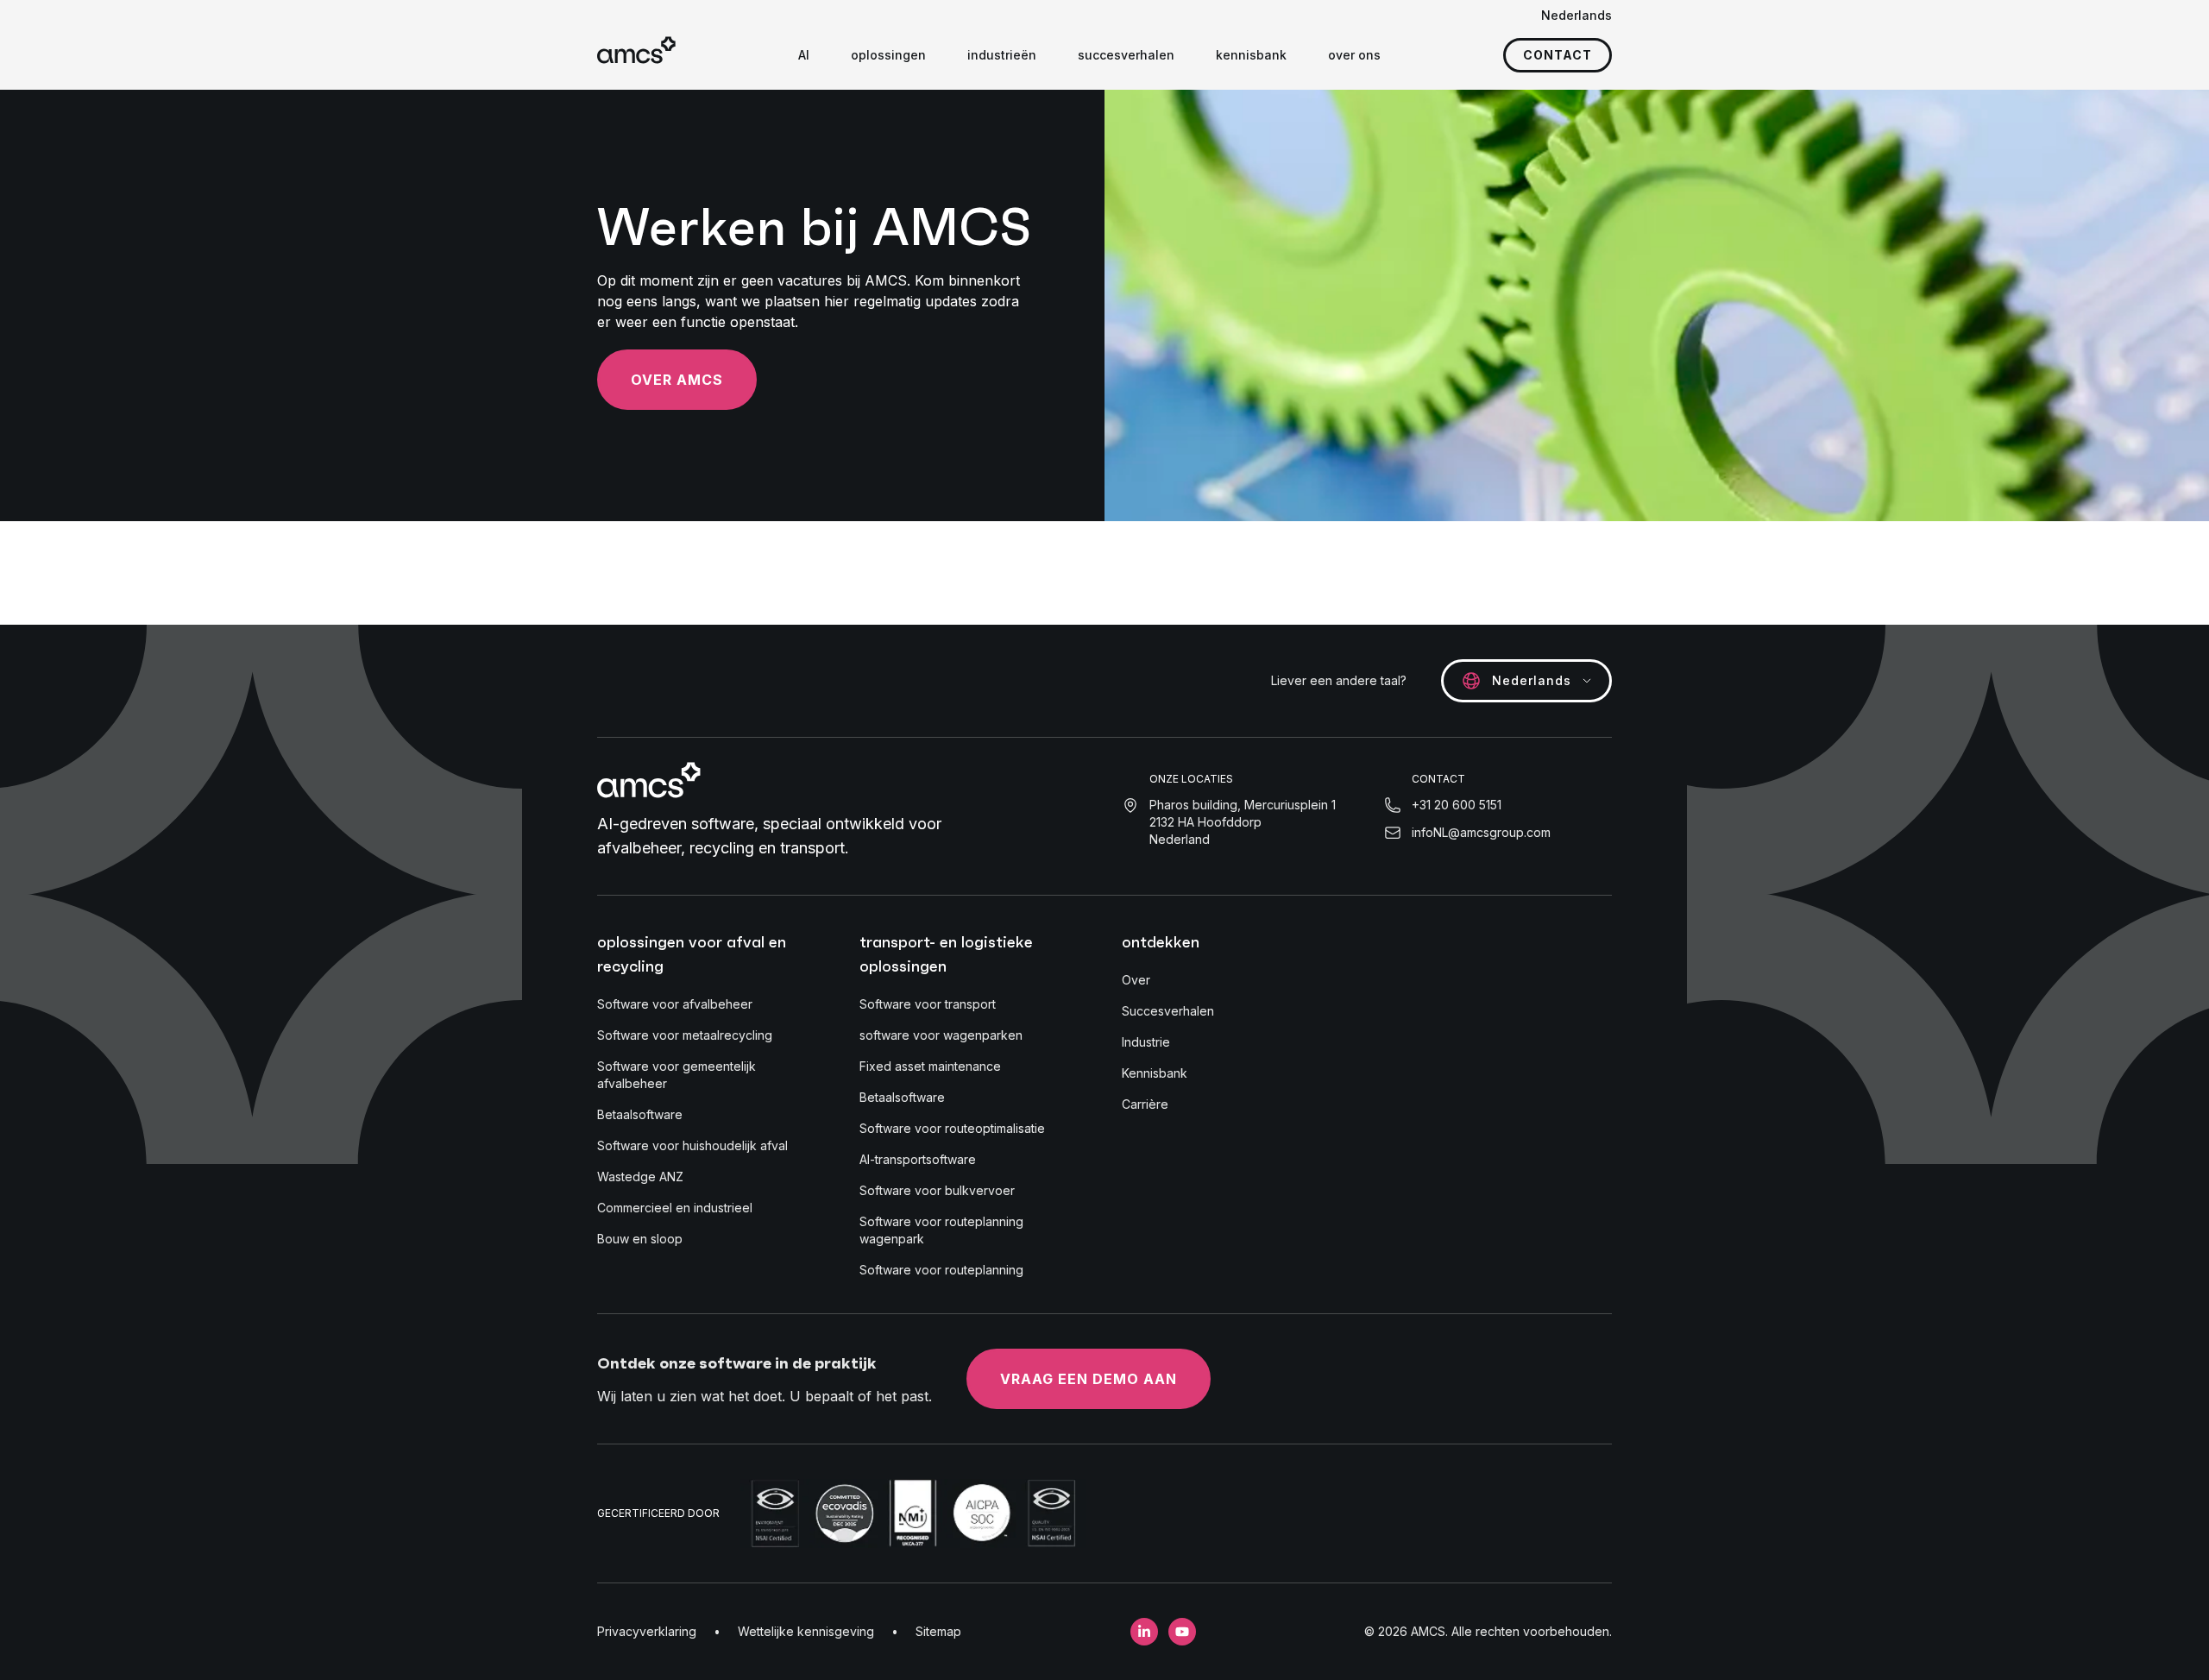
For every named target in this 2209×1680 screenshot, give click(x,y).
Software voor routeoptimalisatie (952, 1128)
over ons (1354, 55)
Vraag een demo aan (1089, 1379)
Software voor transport (928, 1004)
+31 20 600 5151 (1457, 805)
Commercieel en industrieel (675, 1208)
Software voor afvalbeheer (675, 1004)
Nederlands (1577, 15)
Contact (1558, 55)
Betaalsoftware (640, 1114)
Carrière (1145, 1104)
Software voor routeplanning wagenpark (941, 1230)
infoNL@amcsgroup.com (1481, 832)
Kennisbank (1155, 1073)
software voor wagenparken (941, 1035)
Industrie (1146, 1042)
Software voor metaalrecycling (685, 1035)
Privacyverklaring (647, 1631)
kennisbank (1251, 55)
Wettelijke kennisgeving (806, 1631)
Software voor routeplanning (941, 1270)
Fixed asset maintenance (930, 1066)
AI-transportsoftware (918, 1159)
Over (1136, 980)
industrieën (1002, 55)
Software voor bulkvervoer (937, 1190)
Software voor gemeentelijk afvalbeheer (677, 1075)
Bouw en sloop (640, 1239)
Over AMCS (677, 380)
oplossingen (888, 55)
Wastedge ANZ (640, 1177)
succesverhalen (1126, 55)
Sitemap (938, 1631)
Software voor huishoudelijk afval (692, 1145)
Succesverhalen (1168, 1011)
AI (804, 55)
